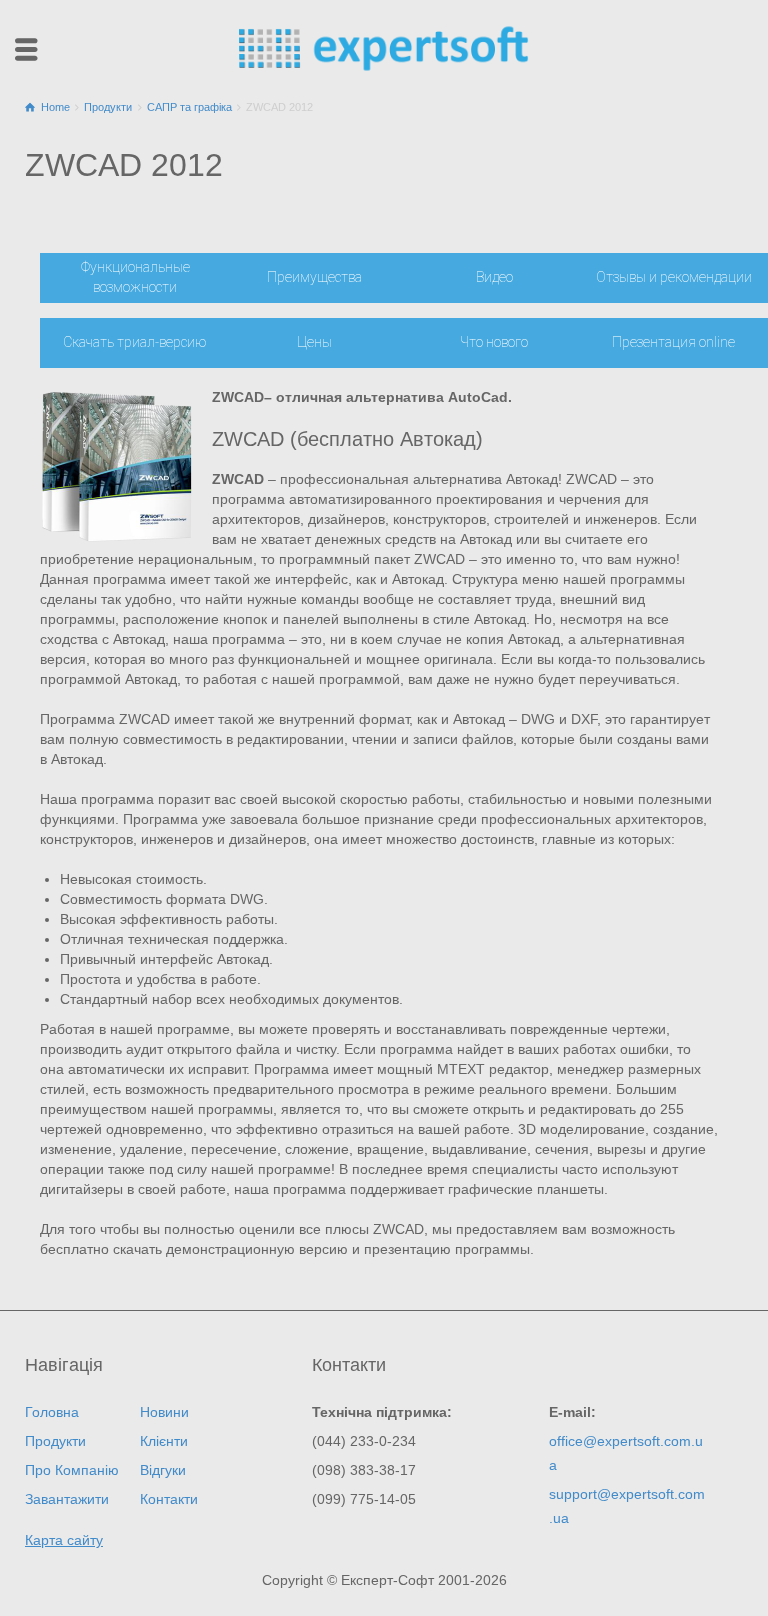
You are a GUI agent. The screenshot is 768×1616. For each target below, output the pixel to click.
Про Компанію (72, 1470)
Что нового (494, 342)
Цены (314, 342)
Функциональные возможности (135, 277)
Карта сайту (64, 1540)
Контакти (169, 1499)
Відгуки (163, 1470)
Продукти (55, 1441)
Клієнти (164, 1441)
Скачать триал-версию (135, 342)
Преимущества (314, 277)
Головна (52, 1412)
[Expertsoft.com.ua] (384, 47)
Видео (494, 277)
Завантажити (67, 1499)
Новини (164, 1412)
